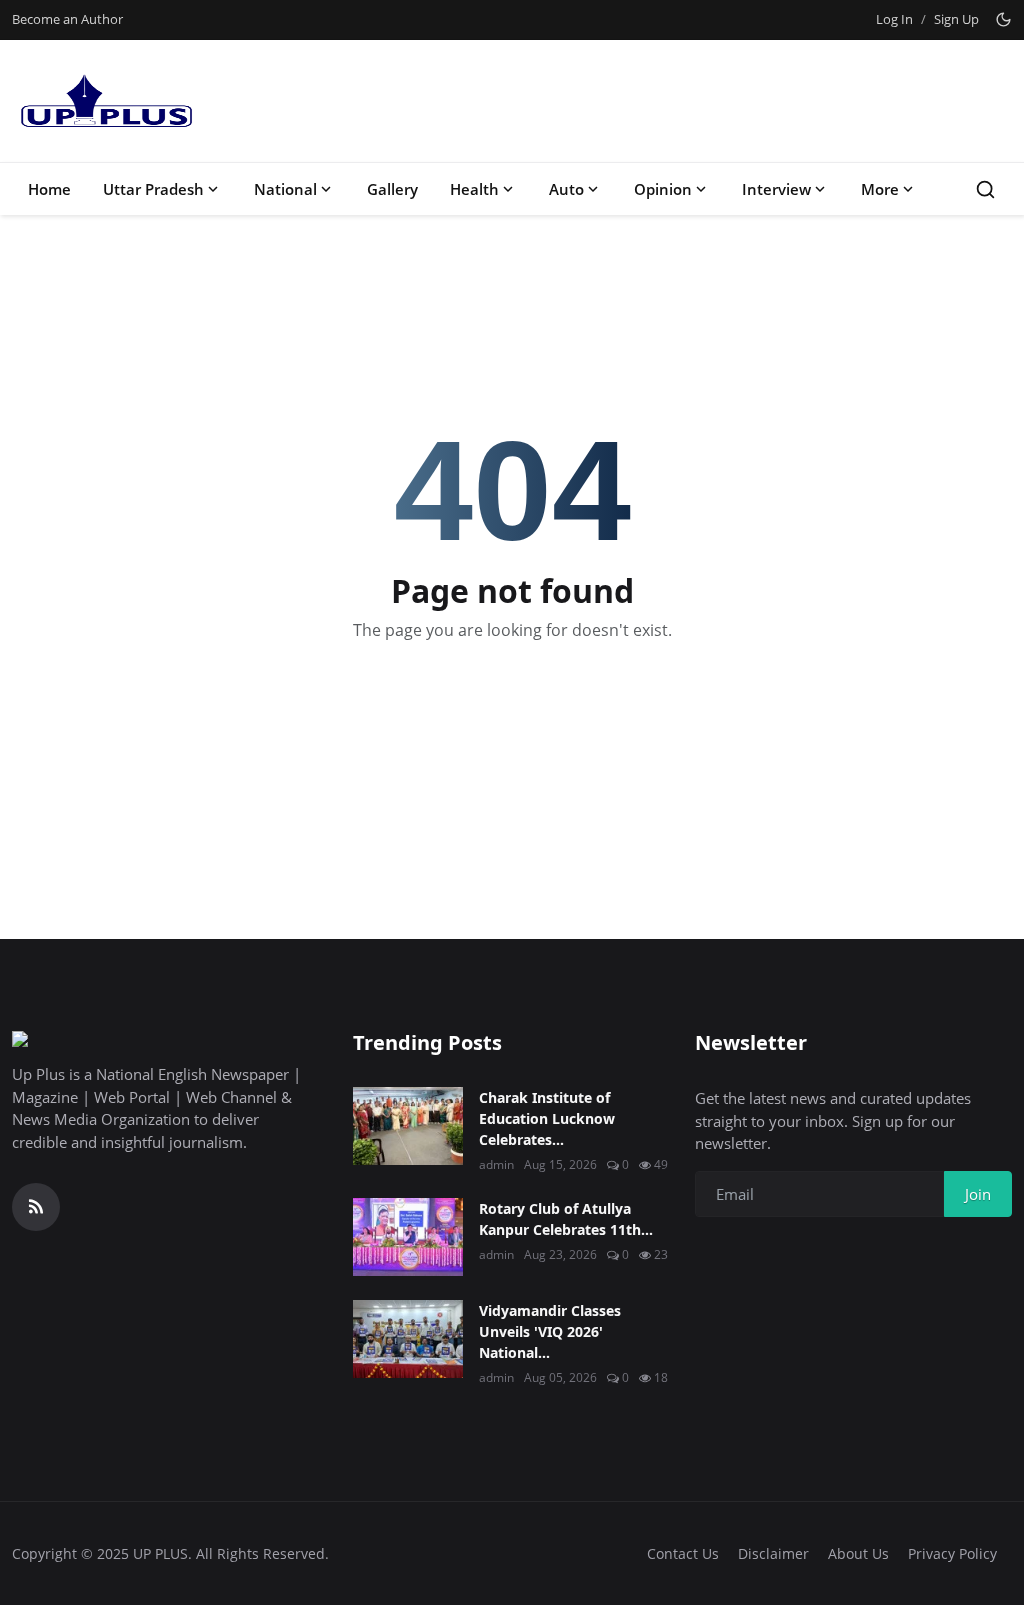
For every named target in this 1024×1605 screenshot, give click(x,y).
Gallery (392, 189)
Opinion (663, 189)
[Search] (985, 189)
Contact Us (683, 1553)
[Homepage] (105, 101)
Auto (566, 189)
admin (496, 1164)
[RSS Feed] (36, 1207)
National (285, 189)
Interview (776, 189)
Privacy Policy (952, 1553)
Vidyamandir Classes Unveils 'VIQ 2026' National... (550, 1331)
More (880, 189)
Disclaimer (773, 1553)
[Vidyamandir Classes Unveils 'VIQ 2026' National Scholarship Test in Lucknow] (408, 1339)
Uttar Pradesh (153, 189)
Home (49, 189)
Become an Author (67, 19)
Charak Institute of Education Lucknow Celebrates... (547, 1118)
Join (978, 1194)
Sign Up (956, 19)
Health (474, 189)
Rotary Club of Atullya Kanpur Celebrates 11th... (566, 1219)
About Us (858, 1553)
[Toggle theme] (1003, 19)
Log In (894, 19)
